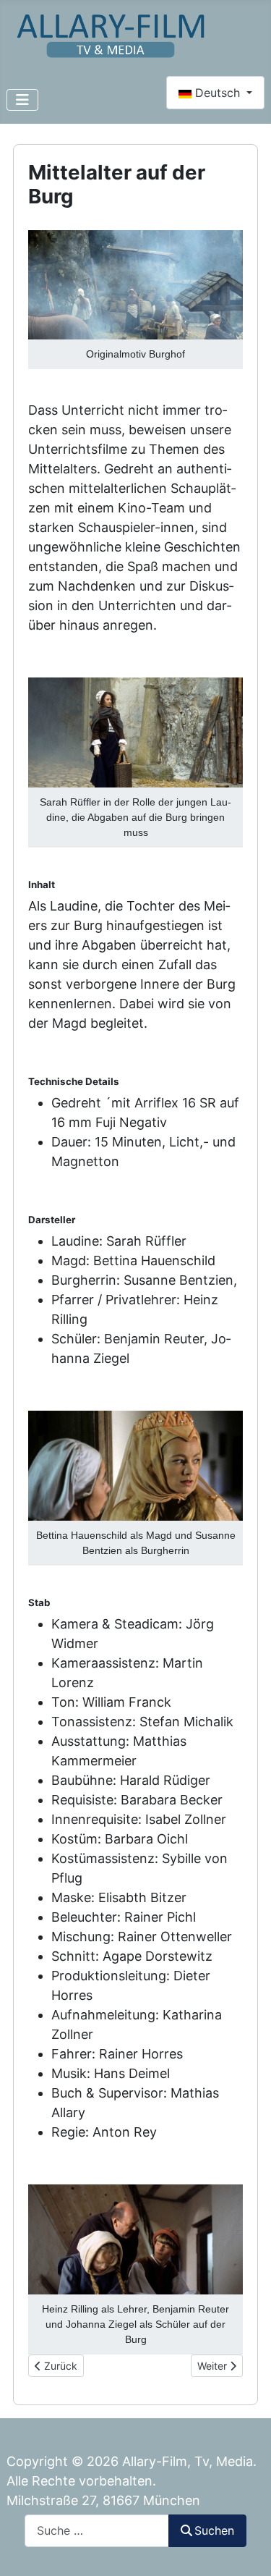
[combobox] (97, 2531)
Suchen (214, 2530)
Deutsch (218, 93)
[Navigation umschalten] (22, 100)
